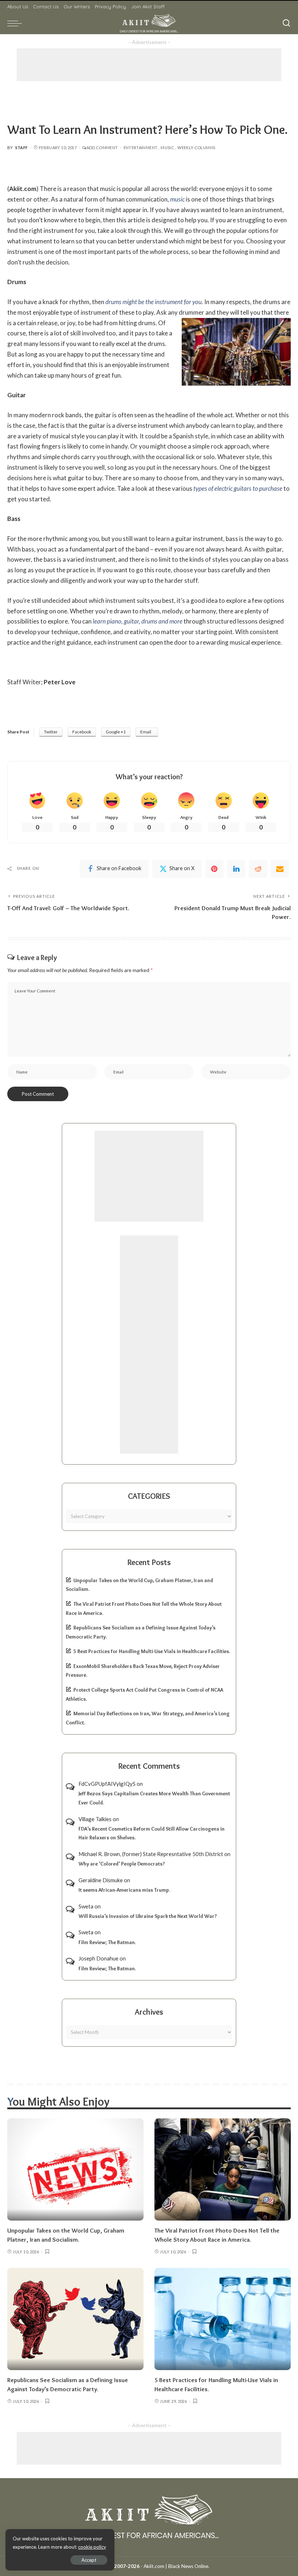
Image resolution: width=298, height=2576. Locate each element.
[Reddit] (258, 869)
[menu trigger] (16, 23)
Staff (22, 148)
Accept (89, 2560)
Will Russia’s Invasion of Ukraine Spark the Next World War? (148, 1916)
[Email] (280, 869)
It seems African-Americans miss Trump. (124, 1890)
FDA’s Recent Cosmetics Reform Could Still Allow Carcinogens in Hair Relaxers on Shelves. (152, 1833)
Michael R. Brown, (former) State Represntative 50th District (151, 1854)
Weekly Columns (196, 148)
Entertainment (141, 148)
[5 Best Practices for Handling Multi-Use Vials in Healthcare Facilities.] (223, 2319)
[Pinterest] (214, 869)
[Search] (286, 23)
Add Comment (102, 148)
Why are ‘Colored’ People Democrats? (122, 1864)
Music (167, 148)
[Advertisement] (149, 65)
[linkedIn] (236, 869)
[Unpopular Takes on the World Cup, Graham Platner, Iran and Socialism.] (75, 2169)
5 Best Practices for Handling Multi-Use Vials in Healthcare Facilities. (152, 1651)
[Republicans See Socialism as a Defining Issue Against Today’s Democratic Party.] (75, 2319)
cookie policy (92, 2547)
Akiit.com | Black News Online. (176, 2566)
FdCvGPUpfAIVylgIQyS (107, 1784)
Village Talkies (95, 1819)
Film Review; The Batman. (107, 1942)
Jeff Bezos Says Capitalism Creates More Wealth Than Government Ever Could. (154, 1798)
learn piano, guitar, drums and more (138, 621)
